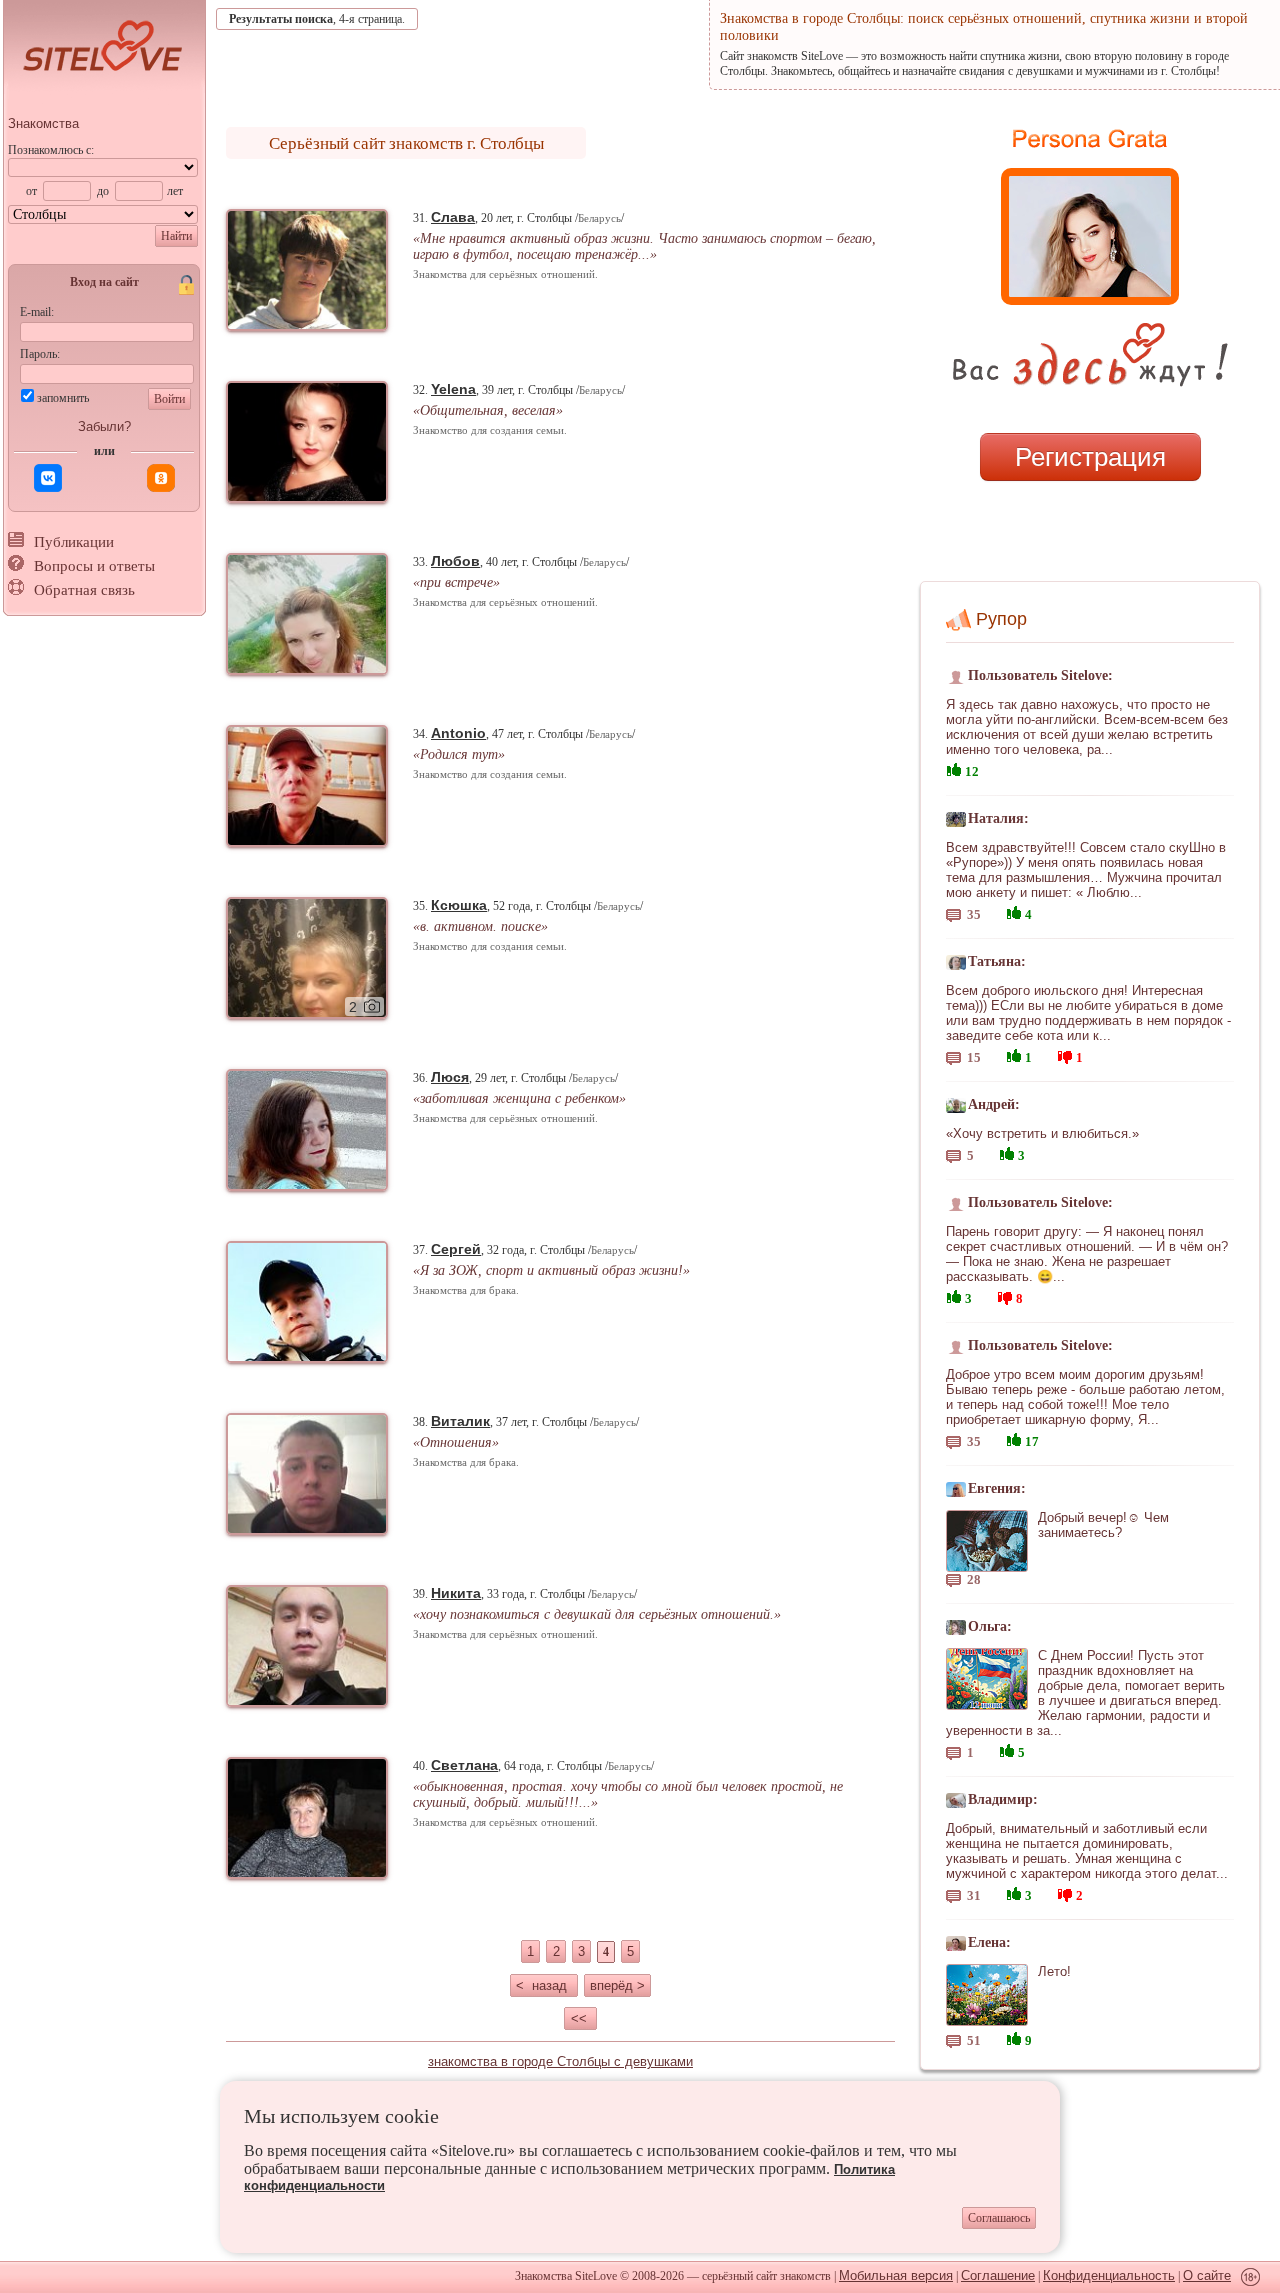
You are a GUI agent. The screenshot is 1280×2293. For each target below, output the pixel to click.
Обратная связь (84, 590)
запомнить (63, 398)
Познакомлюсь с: (51, 150)
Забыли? (104, 426)
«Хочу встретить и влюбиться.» (1042, 1133)
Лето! (1054, 1971)
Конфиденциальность (1109, 2275)
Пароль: (40, 354)
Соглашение (998, 2275)
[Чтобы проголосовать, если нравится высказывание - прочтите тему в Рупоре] (954, 767)
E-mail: (37, 312)
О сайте (1207, 2275)
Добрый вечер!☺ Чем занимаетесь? (1103, 1525)
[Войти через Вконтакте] (48, 478)
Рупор (1001, 619)
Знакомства (43, 123)
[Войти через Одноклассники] (161, 478)
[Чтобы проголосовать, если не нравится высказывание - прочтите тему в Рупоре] (1065, 1054)
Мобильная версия (896, 2275)
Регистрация (1090, 457)
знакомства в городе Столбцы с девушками (560, 2061)
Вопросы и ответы (94, 566)
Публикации (74, 542)
